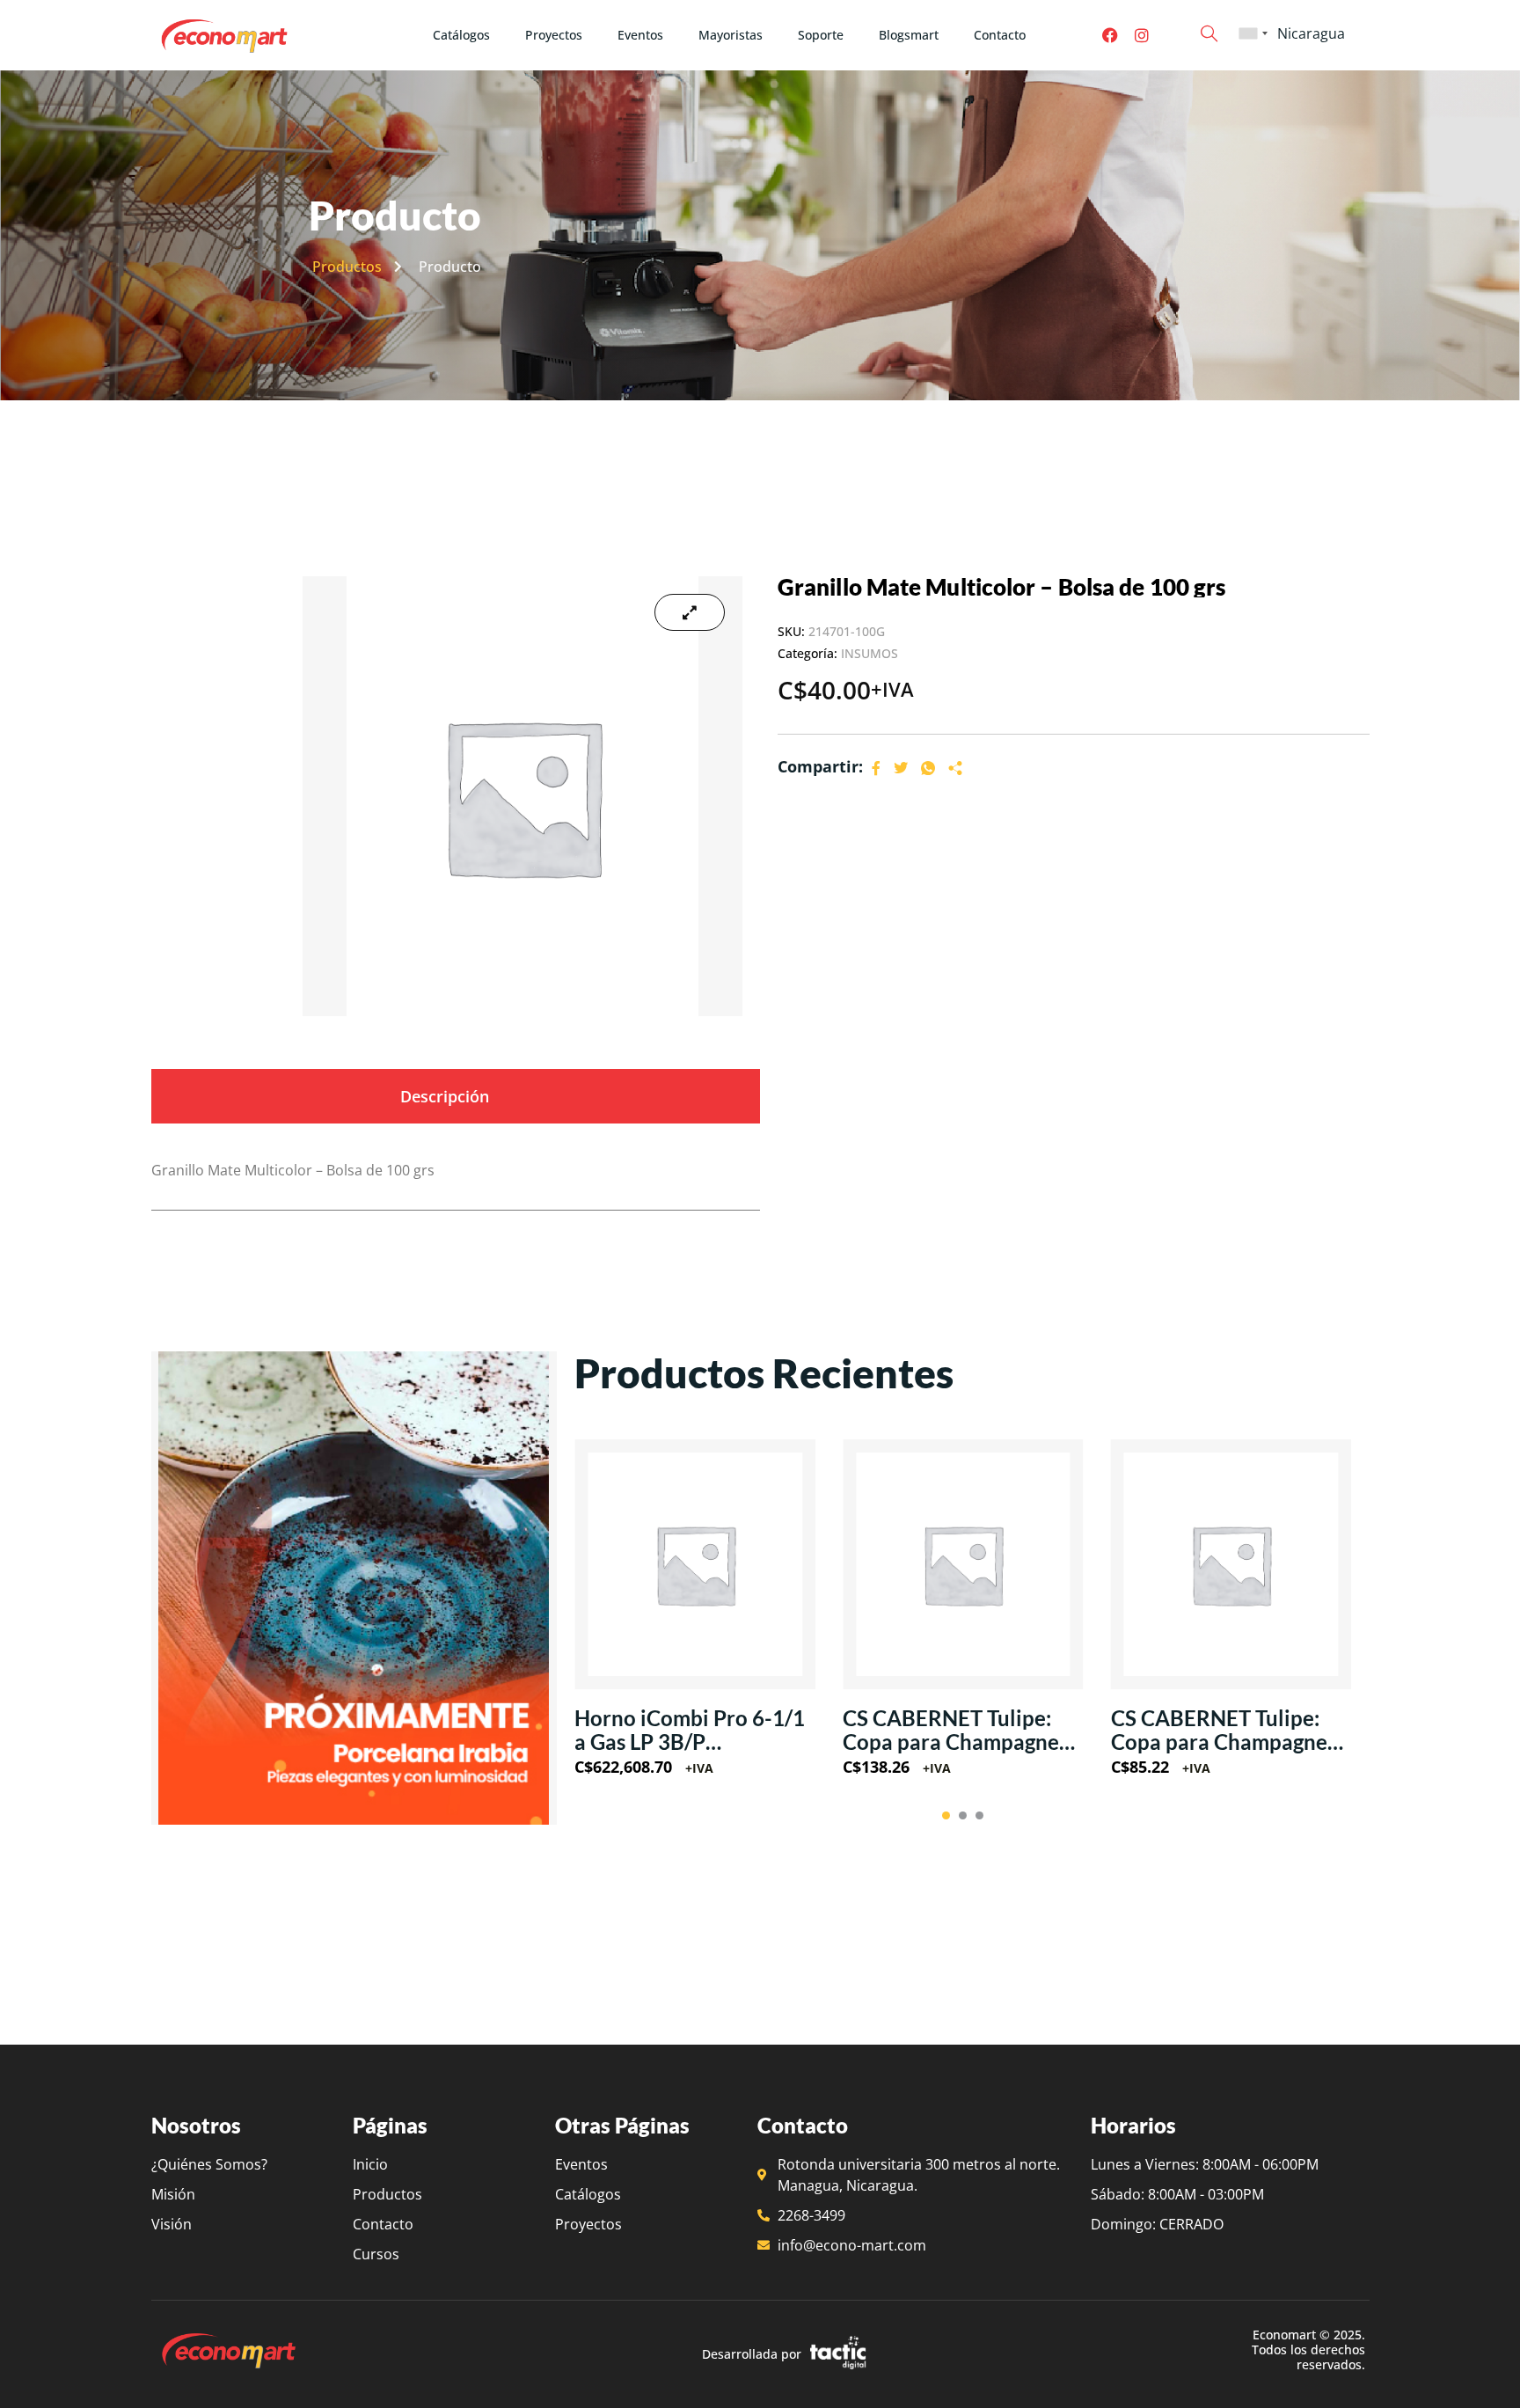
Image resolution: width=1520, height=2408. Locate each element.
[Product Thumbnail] (690, 612)
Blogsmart (909, 35)
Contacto (1000, 35)
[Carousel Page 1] (946, 1815)
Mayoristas (731, 35)
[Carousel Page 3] (979, 1815)
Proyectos (554, 35)
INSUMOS (870, 653)
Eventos (640, 35)
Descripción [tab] (445, 1096)
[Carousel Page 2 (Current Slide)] (963, 1815)
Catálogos (461, 35)
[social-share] (876, 767)
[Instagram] (1142, 35)
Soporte (821, 35)
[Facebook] (1110, 35)
